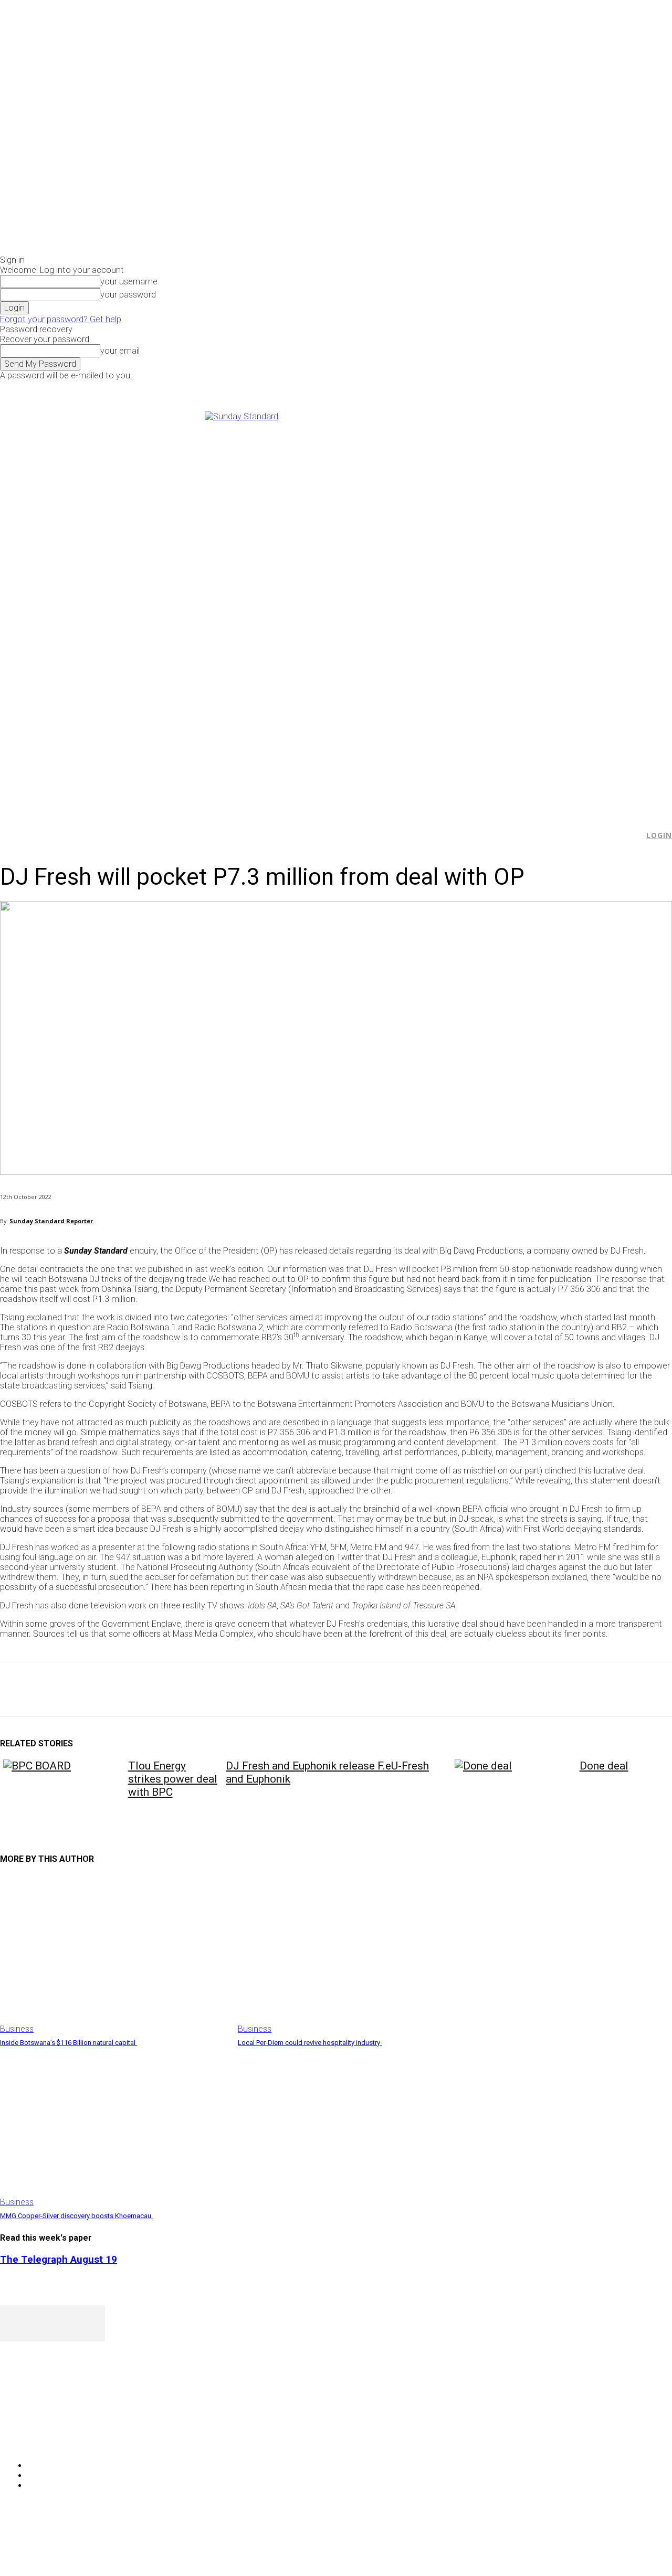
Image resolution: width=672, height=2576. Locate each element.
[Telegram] (206, 1690)
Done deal (604, 1766)
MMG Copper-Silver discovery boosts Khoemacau (76, 2216)
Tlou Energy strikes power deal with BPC (173, 1779)
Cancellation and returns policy (630, 2547)
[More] (244, 1690)
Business (17, 2029)
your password (128, 295)
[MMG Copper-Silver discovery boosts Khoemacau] (114, 2128)
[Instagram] (556, 388)
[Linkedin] (169, 1690)
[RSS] (64, 2439)
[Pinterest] (93, 1690)
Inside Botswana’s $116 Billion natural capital (69, 2043)
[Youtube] (579, 388)
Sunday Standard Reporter (51, 1221)
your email (120, 351)
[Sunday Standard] (336, 607)
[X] (568, 388)
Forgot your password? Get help (61, 319)
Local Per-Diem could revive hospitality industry (310, 2043)
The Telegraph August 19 (59, 2260)
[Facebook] (544, 388)
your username (129, 282)
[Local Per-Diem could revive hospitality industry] (351, 1954)
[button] (631, 835)
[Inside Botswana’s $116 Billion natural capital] (114, 1954)
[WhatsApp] (131, 1690)
